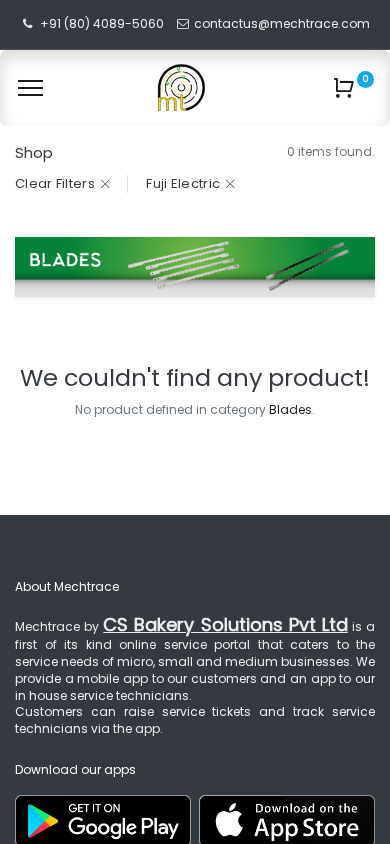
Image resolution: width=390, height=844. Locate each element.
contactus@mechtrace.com (283, 23)
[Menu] (30, 88)
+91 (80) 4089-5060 (102, 23)
